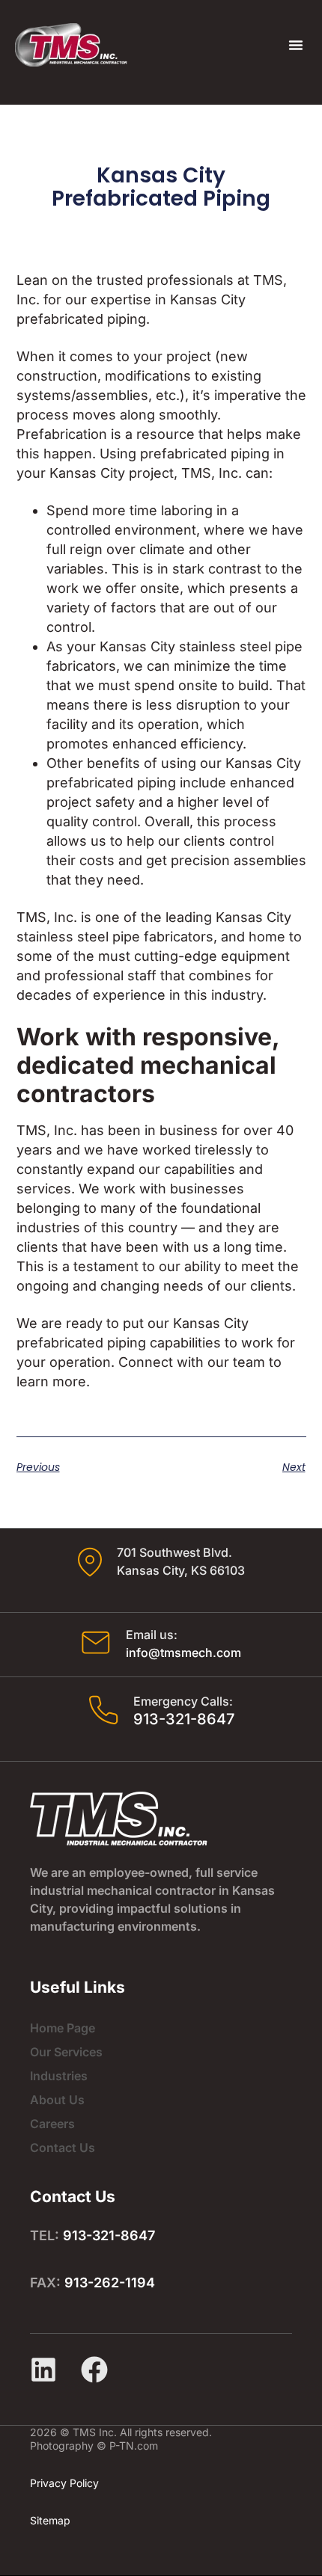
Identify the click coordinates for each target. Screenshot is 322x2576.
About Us (57, 2100)
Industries (59, 2076)
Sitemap (50, 2520)
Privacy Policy (64, 2483)
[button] (296, 45)
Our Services (66, 2052)
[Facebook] (94, 2370)
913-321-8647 (184, 1719)
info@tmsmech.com (183, 1653)
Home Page (63, 2028)
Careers (52, 2124)
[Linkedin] (43, 2370)
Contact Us (63, 2148)
